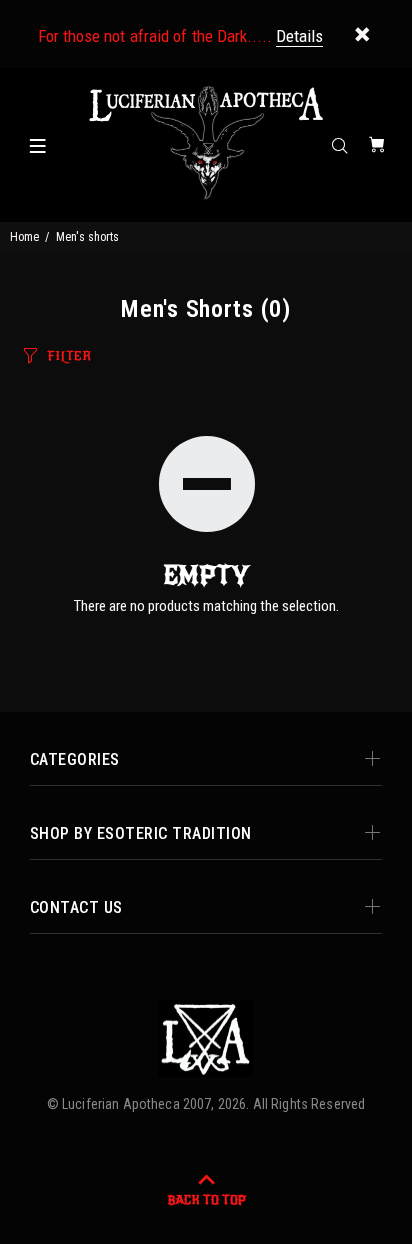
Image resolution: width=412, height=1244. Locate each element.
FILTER (69, 356)
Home (24, 237)
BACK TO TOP (206, 1200)
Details (299, 36)
